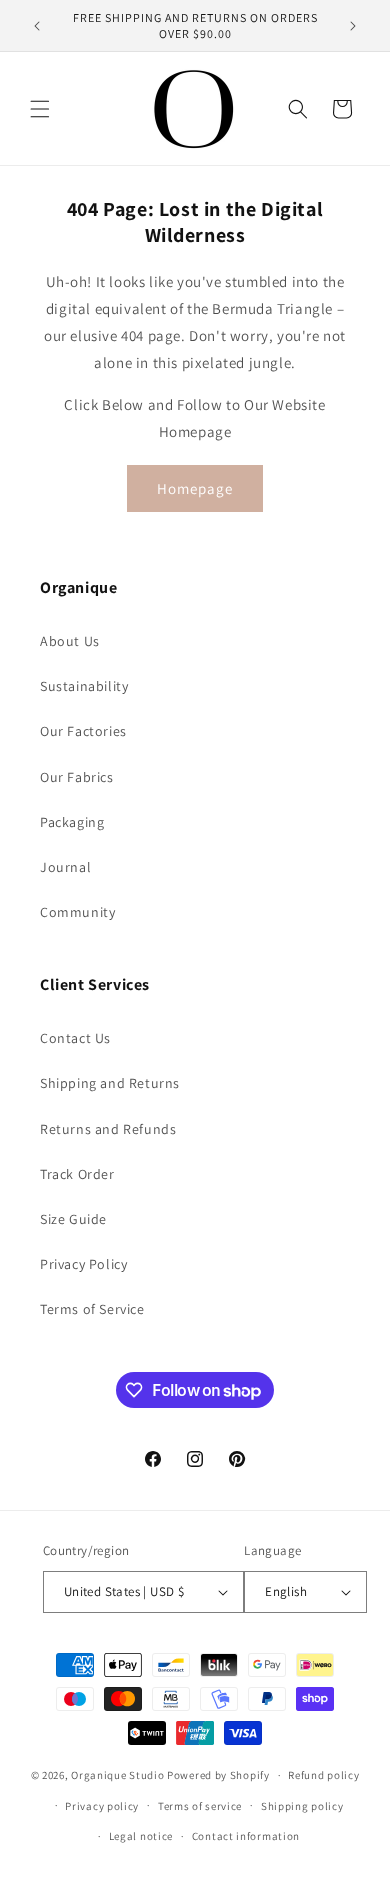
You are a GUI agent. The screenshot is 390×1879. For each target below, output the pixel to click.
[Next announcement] (353, 26)
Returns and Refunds (108, 1129)
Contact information (246, 1836)
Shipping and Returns (110, 1083)
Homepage (195, 488)
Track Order (77, 1174)
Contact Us (75, 1038)
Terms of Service (92, 1309)
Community (77, 912)
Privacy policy (102, 1806)
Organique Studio (117, 1775)
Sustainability (84, 686)
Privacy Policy (83, 1264)
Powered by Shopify (218, 1775)
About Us (70, 641)
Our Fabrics (77, 777)
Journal (65, 867)
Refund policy (323, 1775)
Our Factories (83, 731)
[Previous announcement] (37, 26)
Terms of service (200, 1806)
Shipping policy (302, 1806)
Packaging (72, 822)
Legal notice (141, 1836)
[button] (40, 109)
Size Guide (73, 1219)
